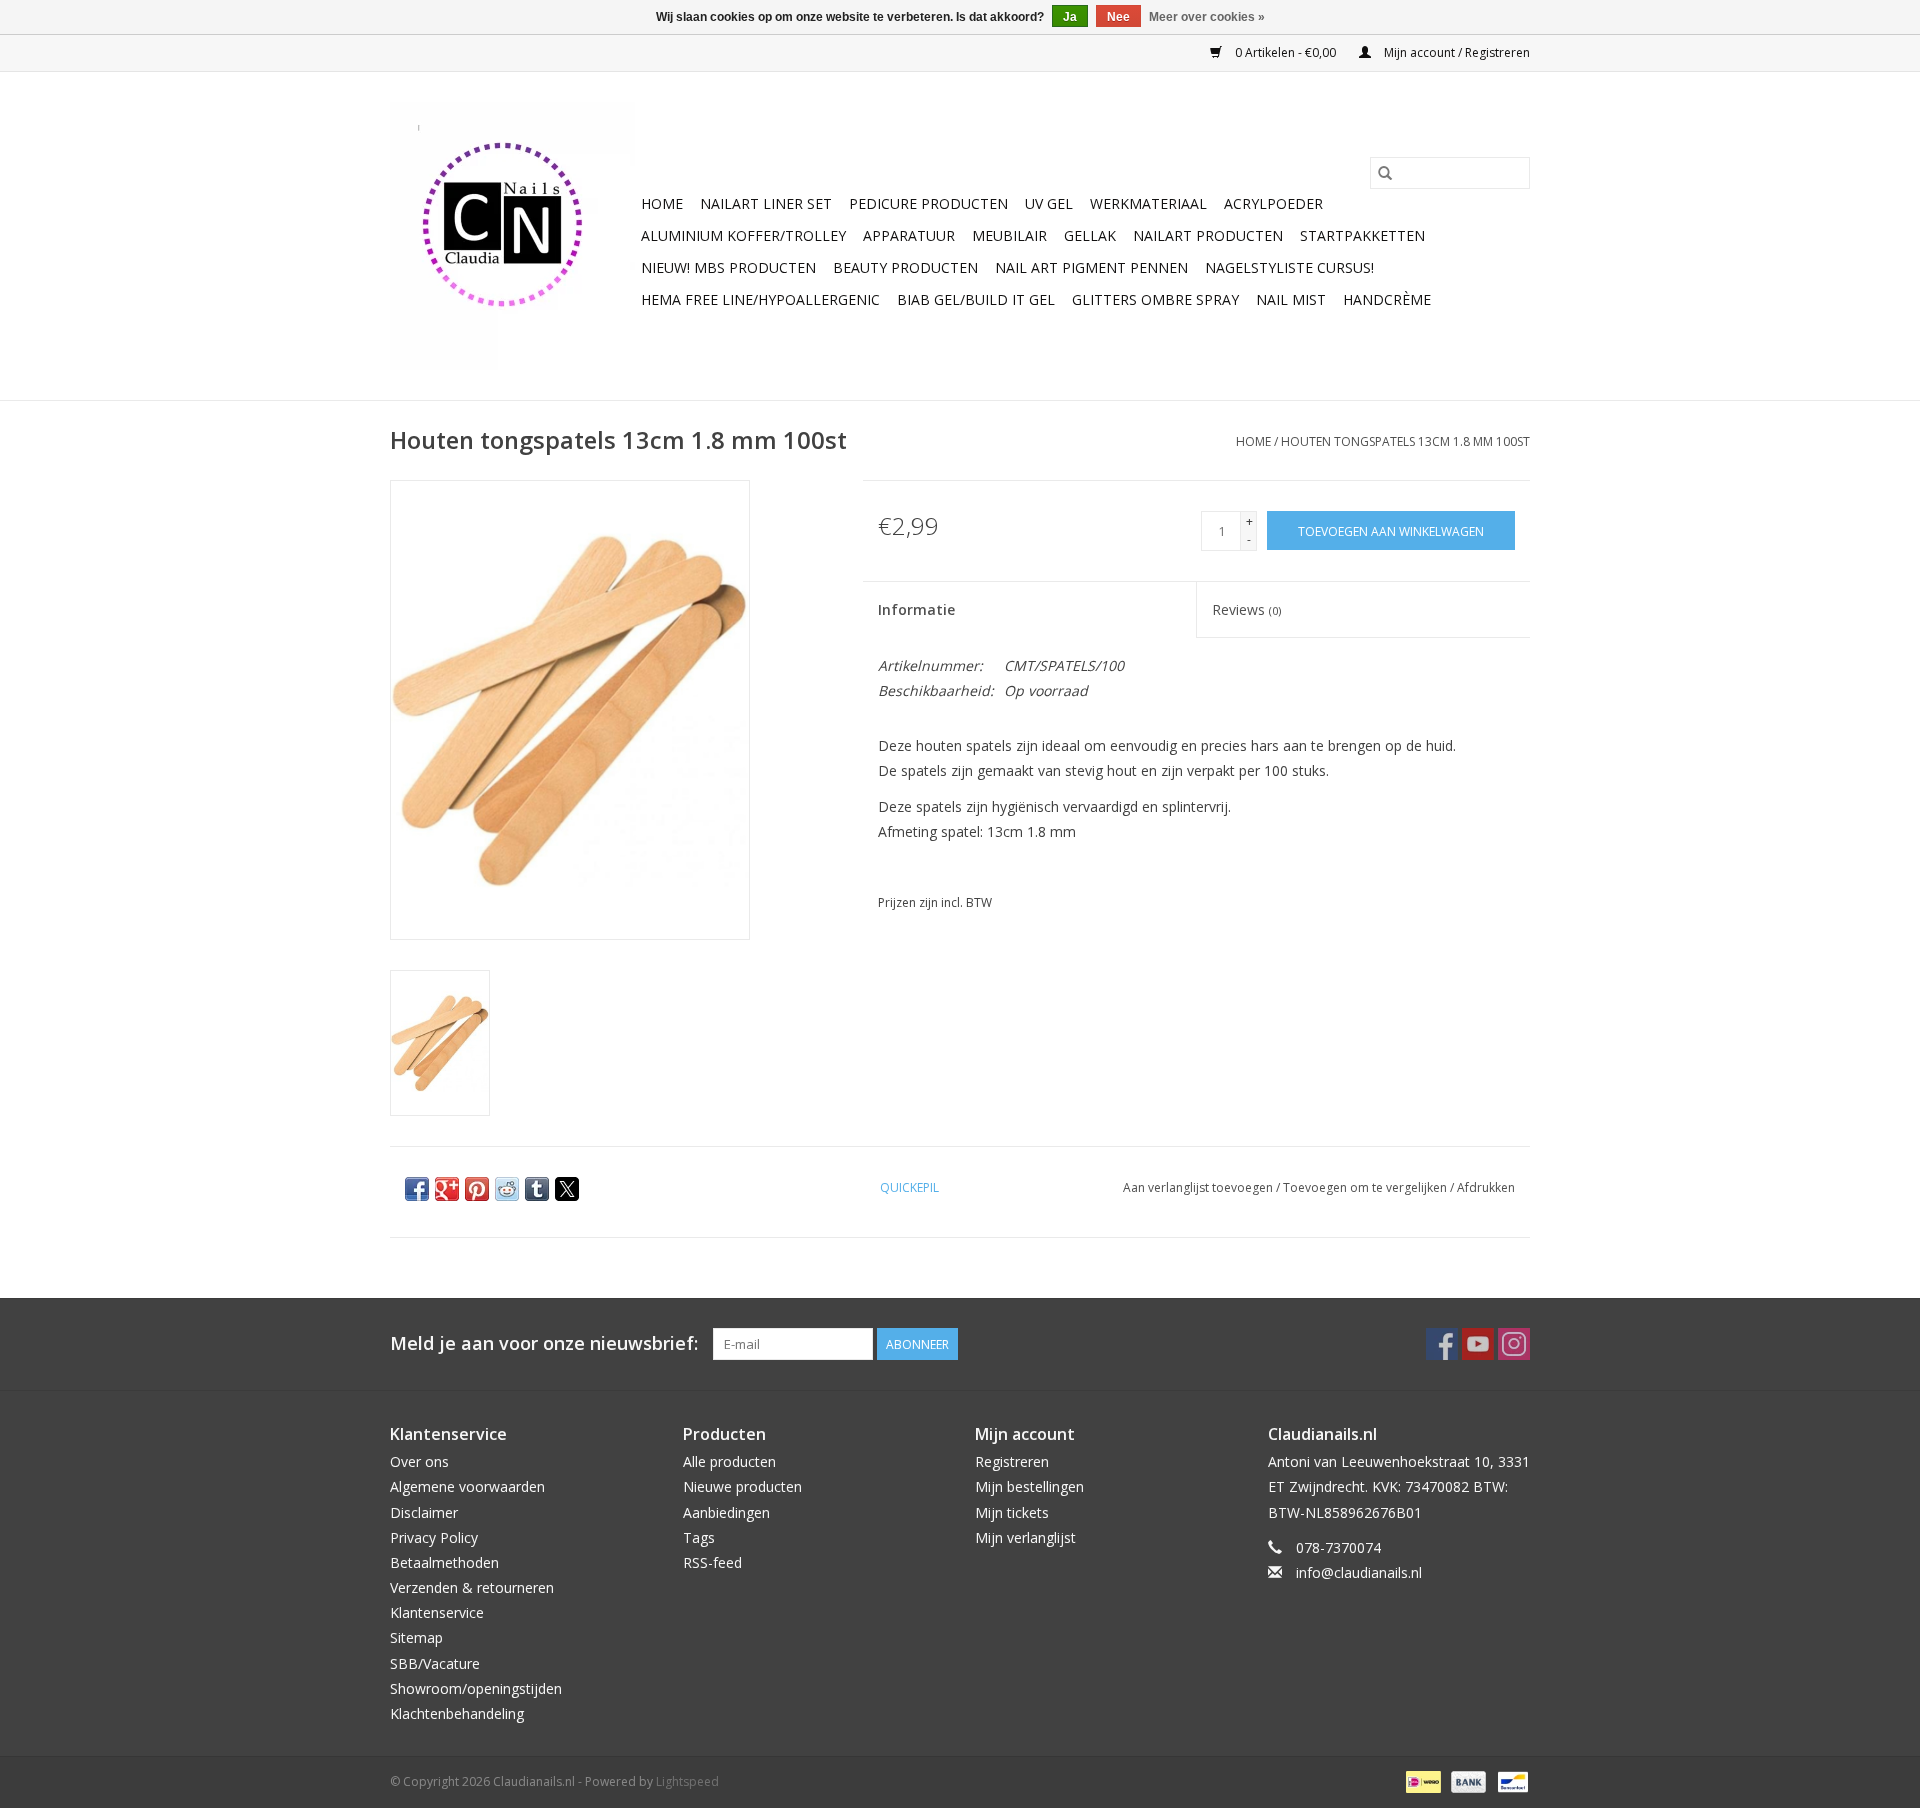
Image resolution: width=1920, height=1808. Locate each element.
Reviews (1246, 609)
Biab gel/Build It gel (976, 299)
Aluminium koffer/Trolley (743, 235)
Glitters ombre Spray (1155, 299)
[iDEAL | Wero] (1421, 1780)
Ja (1070, 17)
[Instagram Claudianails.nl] (1514, 1344)
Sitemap (416, 1637)
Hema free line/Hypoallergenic (760, 299)
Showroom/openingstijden (476, 1688)
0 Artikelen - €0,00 (1285, 52)
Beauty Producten (905, 267)
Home (662, 203)
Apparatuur (909, 235)
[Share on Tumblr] (537, 1189)
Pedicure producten (928, 203)
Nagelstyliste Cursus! (1289, 267)
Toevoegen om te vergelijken (1366, 1187)
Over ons (419, 1461)
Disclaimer (424, 1512)
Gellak (1090, 235)
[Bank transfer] (1466, 1780)
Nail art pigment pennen (1091, 267)
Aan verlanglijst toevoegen (1199, 1187)
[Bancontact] (1509, 1780)
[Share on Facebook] (417, 1189)
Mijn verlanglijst (1025, 1537)
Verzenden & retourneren (472, 1587)
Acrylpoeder (1273, 203)
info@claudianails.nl (1359, 1572)
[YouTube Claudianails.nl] (1478, 1344)
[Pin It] (477, 1189)
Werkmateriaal (1148, 203)
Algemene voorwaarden (467, 1486)
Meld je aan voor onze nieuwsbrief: (544, 1343)
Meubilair (1009, 235)
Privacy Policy (434, 1537)
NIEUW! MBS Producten (728, 267)
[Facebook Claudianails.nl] (1442, 1344)
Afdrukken (1486, 1187)
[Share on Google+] (447, 1189)
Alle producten (729, 1461)
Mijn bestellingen (1029, 1486)
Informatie (916, 609)
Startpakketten (1362, 235)
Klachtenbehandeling (457, 1713)
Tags (699, 1537)
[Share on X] (567, 1189)
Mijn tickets (1012, 1512)
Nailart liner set (766, 203)
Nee (1118, 17)
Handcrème (1387, 299)
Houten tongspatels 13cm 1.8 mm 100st (1405, 441)
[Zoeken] (1385, 173)
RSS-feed (712, 1562)
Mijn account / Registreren (1455, 52)
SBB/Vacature (435, 1663)
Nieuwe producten (742, 1486)
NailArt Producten (1208, 235)
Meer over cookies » (1207, 17)
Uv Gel (1049, 203)
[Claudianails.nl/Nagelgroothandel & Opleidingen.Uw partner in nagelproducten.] (512, 236)
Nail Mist (1291, 299)
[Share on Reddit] (507, 1189)
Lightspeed (687, 1781)
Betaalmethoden (444, 1562)
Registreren (1012, 1461)
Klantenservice (437, 1612)
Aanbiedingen (726, 1512)
